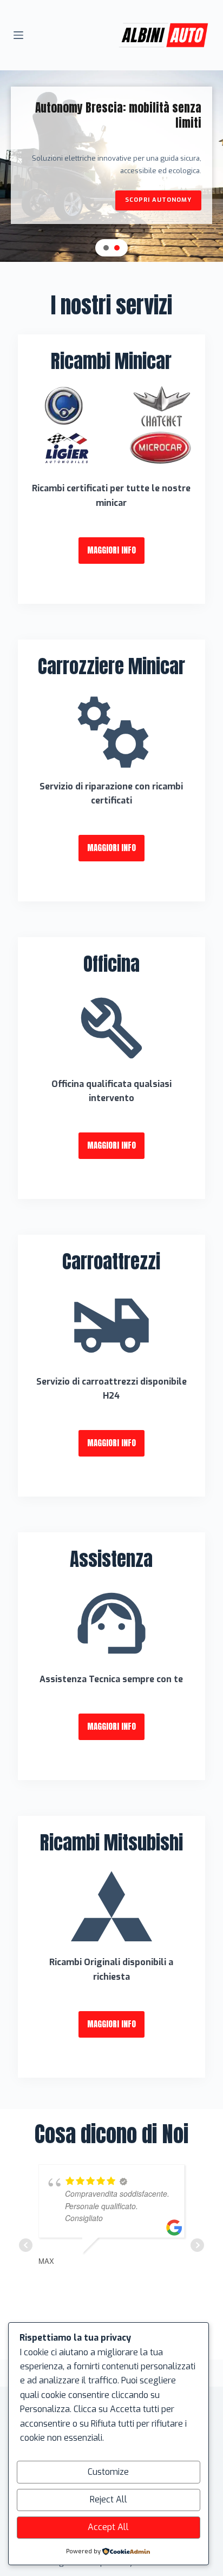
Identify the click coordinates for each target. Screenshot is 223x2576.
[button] (106, 248)
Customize (108, 2472)
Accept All (108, 2527)
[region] (111, 166)
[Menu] (18, 35)
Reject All (109, 2499)
